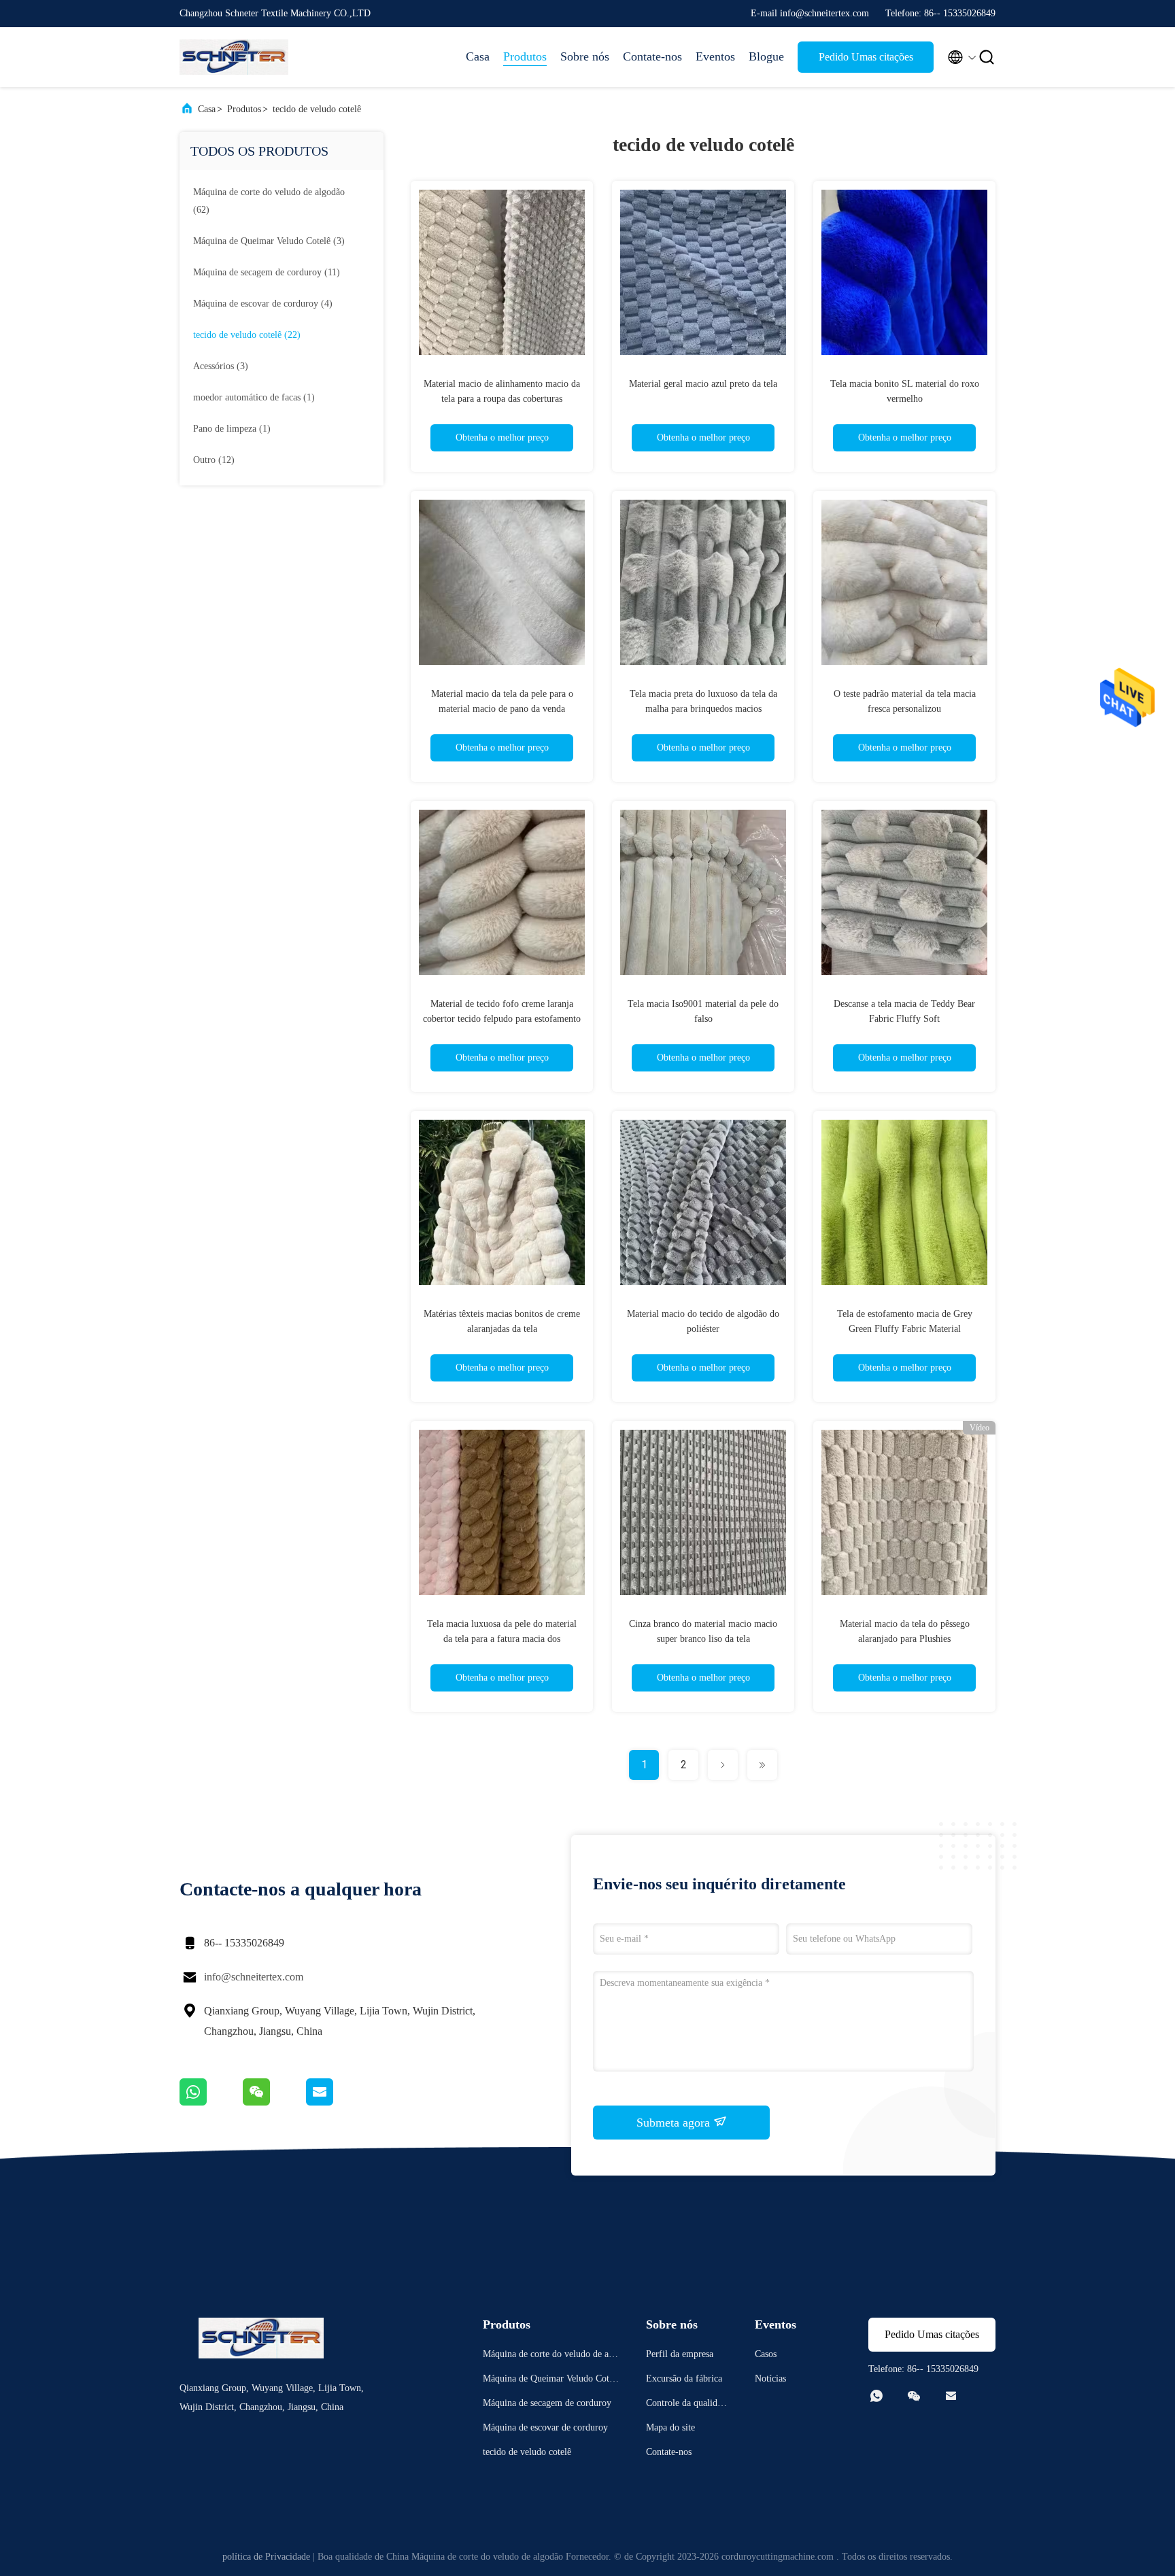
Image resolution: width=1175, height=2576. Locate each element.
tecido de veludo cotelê (317, 109)
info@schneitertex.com (254, 1977)
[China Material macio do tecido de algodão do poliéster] (703, 1202)
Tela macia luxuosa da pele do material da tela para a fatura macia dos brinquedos (502, 1639)
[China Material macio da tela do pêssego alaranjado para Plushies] (904, 1512)
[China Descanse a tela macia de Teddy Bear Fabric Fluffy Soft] (904, 892)
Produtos (525, 56)
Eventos (715, 56)
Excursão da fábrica (684, 2378)
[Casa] (234, 57)
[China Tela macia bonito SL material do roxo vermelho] (904, 272)
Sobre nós (585, 56)
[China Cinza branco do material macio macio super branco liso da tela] (703, 1512)
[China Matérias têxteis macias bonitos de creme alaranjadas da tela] (502, 1202)
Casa (478, 56)
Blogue (766, 56)
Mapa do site (670, 2427)
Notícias (770, 2378)
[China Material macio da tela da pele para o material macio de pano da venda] (502, 582)
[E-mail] (337, 2102)
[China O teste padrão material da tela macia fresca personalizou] (904, 582)
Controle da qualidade (686, 2405)
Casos (766, 2354)
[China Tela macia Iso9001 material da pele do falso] (703, 892)
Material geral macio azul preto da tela (703, 384)
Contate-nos (652, 56)
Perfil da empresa (680, 2354)
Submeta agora (675, 2123)
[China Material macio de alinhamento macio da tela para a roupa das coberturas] (502, 272)
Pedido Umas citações (866, 57)
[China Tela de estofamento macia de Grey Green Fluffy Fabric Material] (904, 1202)
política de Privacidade (266, 2557)
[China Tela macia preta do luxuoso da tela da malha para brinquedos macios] (703, 582)
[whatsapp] (211, 2102)
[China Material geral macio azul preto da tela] (703, 272)
